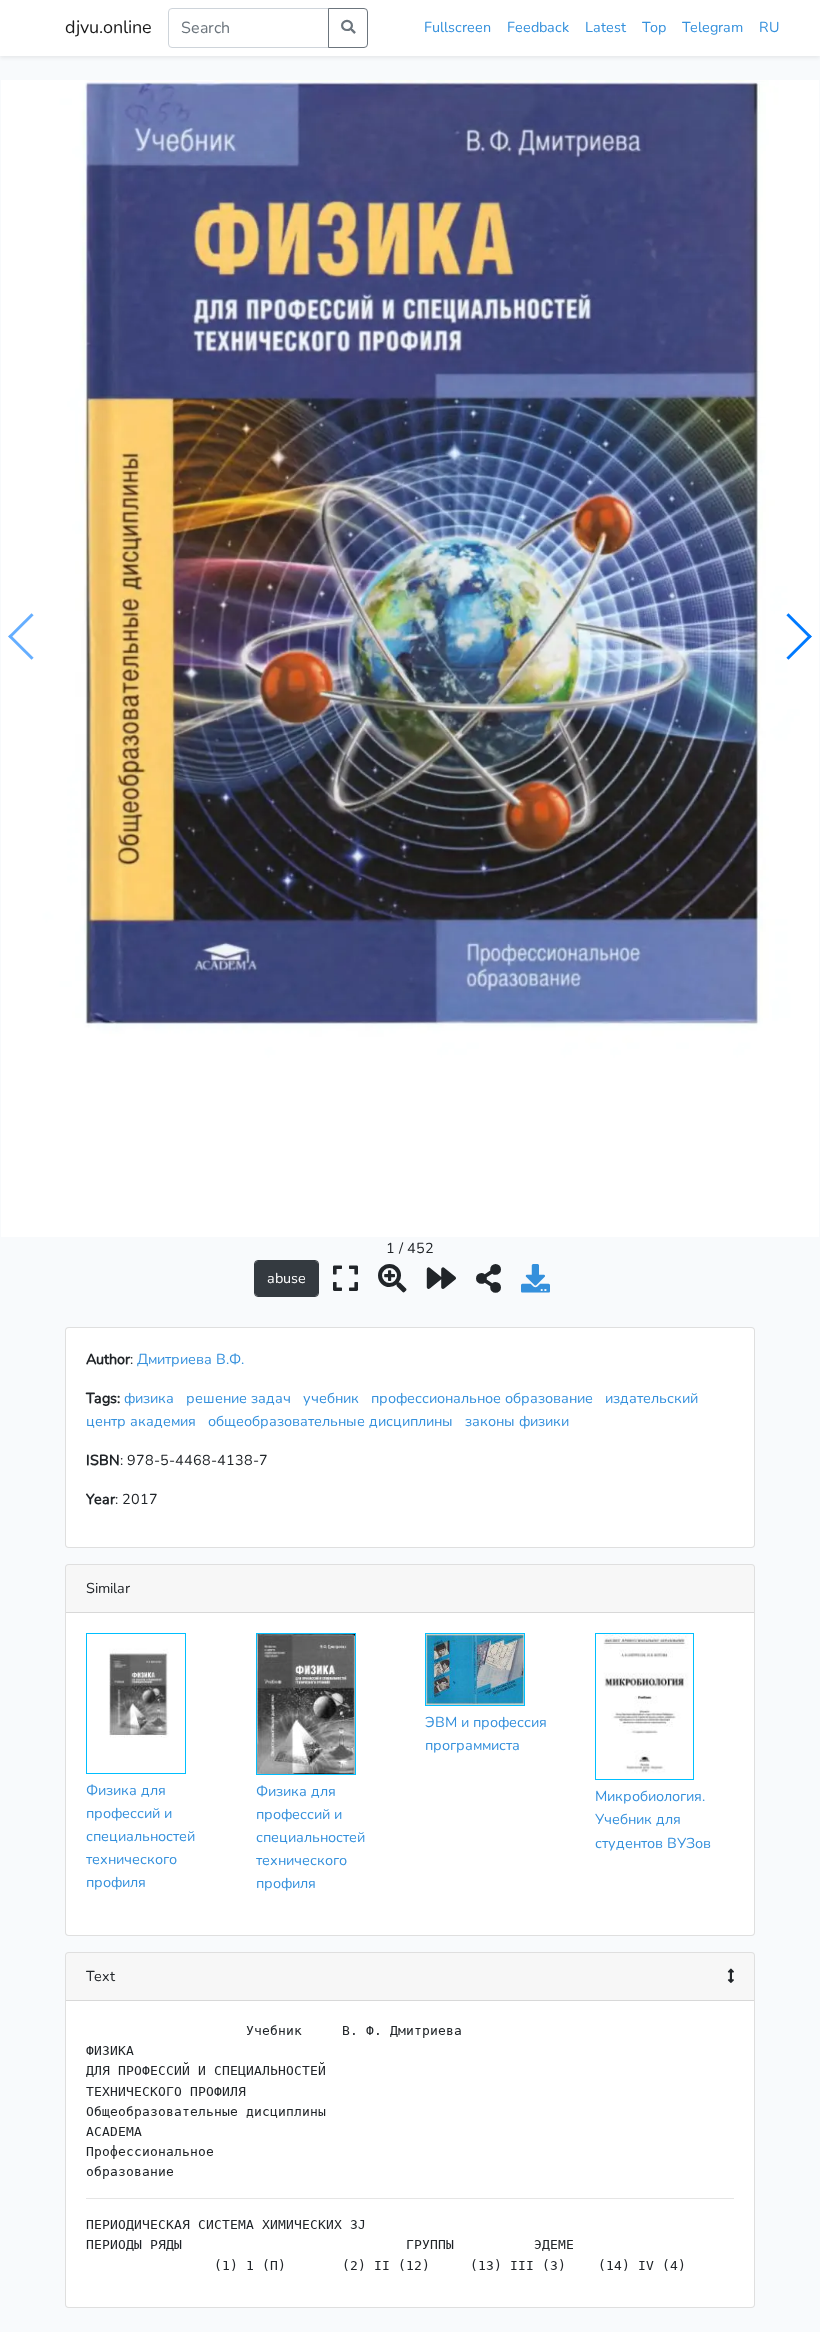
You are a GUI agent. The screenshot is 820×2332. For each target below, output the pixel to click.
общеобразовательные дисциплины (334, 1421)
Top (654, 27)
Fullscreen (457, 27)
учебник (335, 1398)
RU (769, 27)
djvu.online (108, 27)
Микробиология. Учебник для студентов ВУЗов (653, 1819)
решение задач (242, 1398)
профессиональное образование (486, 1398)
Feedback (538, 27)
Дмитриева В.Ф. (190, 1359)
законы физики (521, 1421)
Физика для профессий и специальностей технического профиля (140, 1836)
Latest (605, 27)
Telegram (712, 27)
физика (153, 1398)
